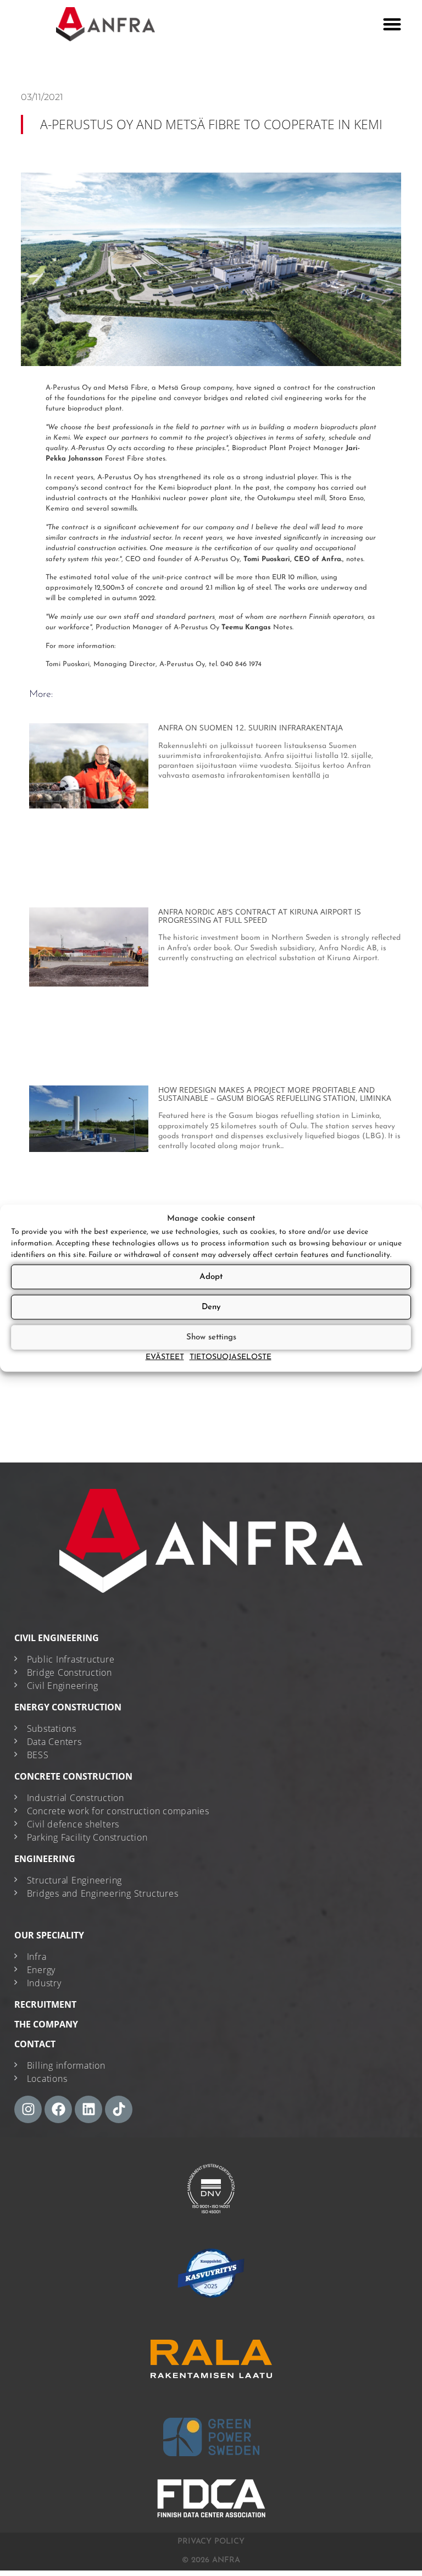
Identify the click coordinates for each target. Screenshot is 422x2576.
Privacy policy (211, 2542)
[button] (392, 24)
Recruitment (45, 2004)
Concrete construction (73, 1776)
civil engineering (57, 1638)
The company (46, 2024)
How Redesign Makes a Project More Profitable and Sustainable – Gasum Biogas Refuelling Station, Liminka (275, 1094)
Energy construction (68, 1707)
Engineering (45, 1859)
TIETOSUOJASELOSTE (231, 1357)
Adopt (211, 1276)
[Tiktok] (119, 2109)
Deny (211, 1307)
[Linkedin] (88, 2109)
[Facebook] (58, 2109)
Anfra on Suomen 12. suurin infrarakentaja (251, 727)
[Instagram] (28, 2109)
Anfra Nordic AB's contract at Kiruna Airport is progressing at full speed (260, 916)
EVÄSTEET (165, 1357)
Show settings (211, 1337)
